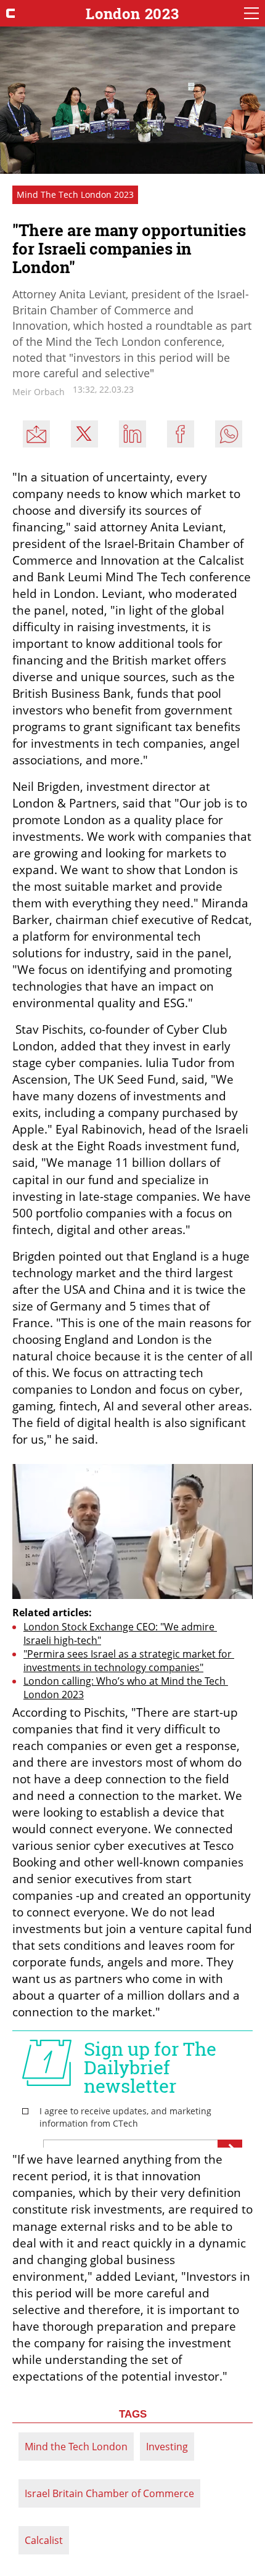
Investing (167, 2447)
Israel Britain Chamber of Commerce (109, 2493)
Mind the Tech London (76, 2447)
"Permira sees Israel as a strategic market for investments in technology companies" (129, 1661)
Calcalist (44, 2540)
